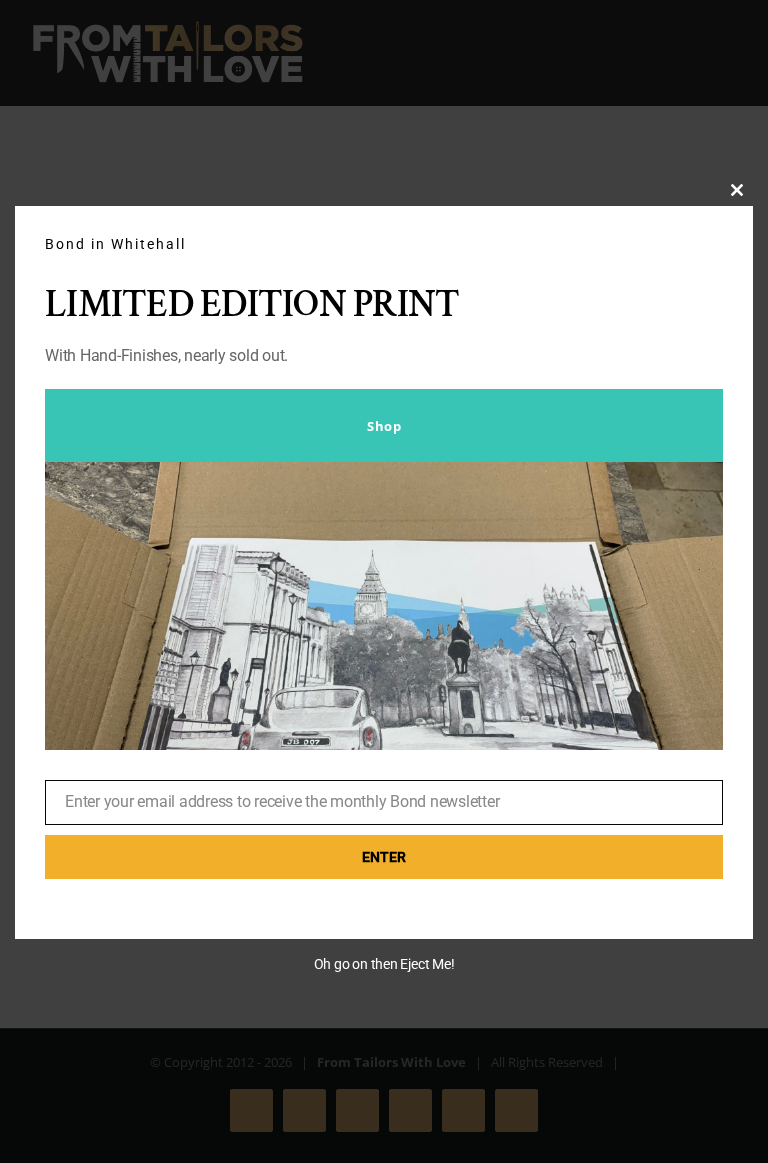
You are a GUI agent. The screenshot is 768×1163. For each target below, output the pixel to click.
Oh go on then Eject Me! (384, 964)
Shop (384, 426)
